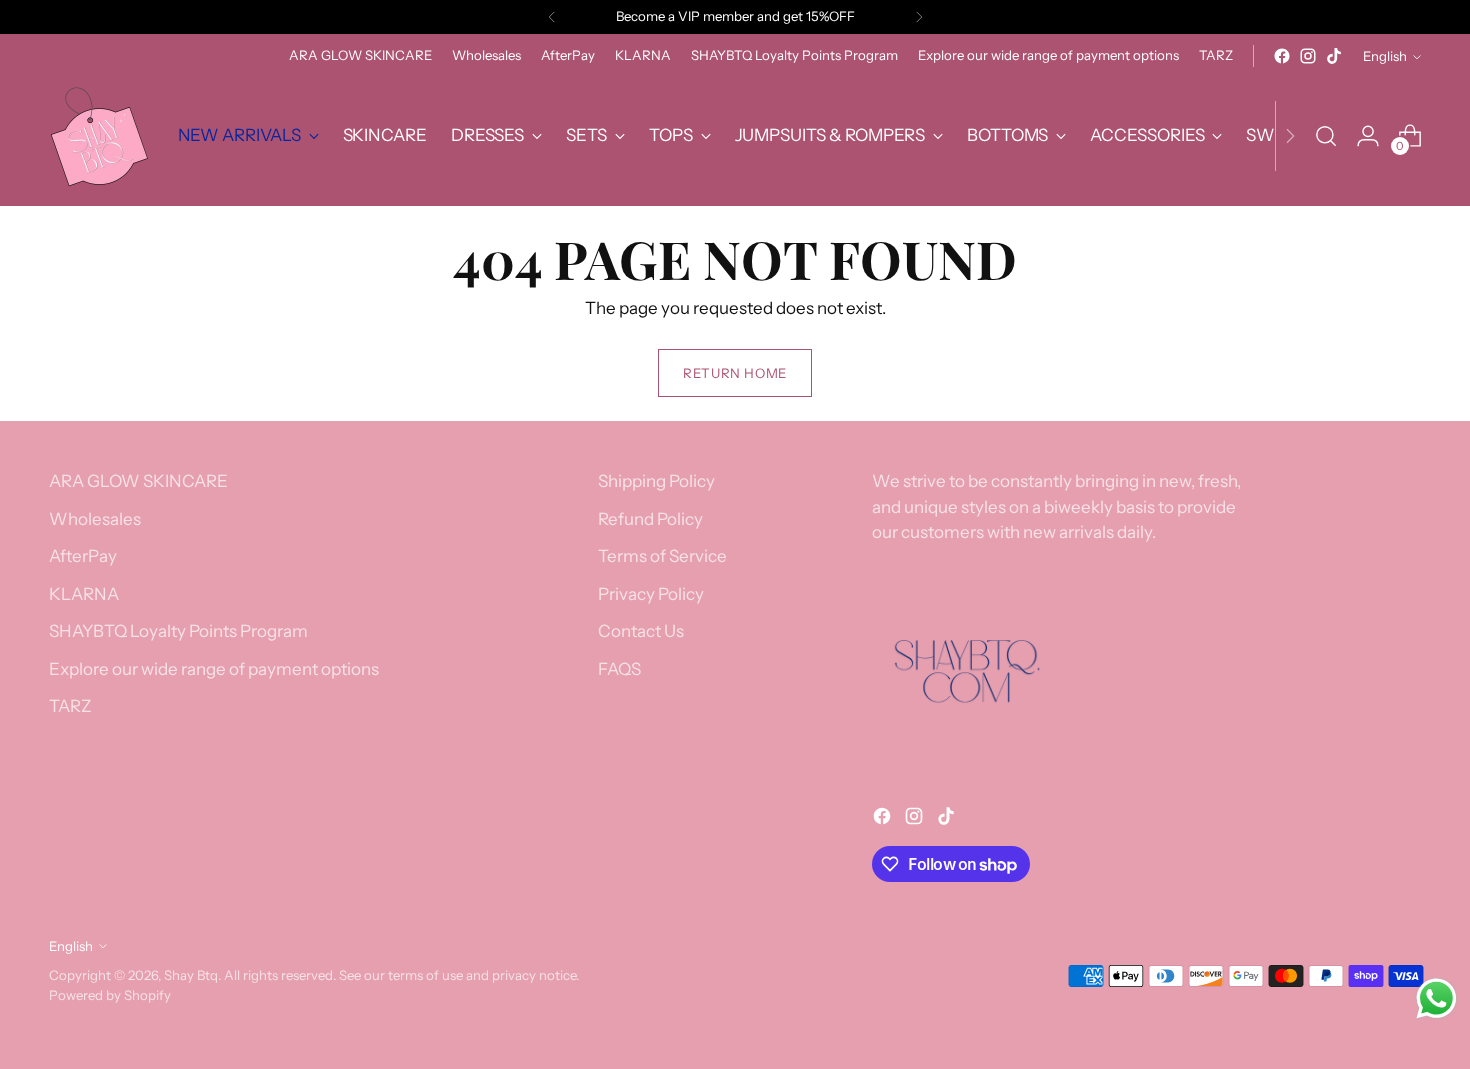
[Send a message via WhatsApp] (1436, 998)
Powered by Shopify (110, 995)
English (1385, 56)
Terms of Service (662, 556)
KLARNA (84, 594)
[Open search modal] (1326, 136)
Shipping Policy (656, 481)
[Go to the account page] (1368, 136)
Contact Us (641, 631)
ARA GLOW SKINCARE (138, 481)
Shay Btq (191, 975)
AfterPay (83, 556)
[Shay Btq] (99, 136)
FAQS (619, 669)
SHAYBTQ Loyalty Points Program (178, 631)
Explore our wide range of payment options (214, 669)
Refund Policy (650, 519)
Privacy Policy (651, 594)
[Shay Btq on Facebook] (1282, 56)
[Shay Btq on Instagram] (1308, 56)
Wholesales (95, 519)
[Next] (919, 17)
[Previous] (552, 17)
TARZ (70, 706)
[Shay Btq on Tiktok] (1334, 56)
